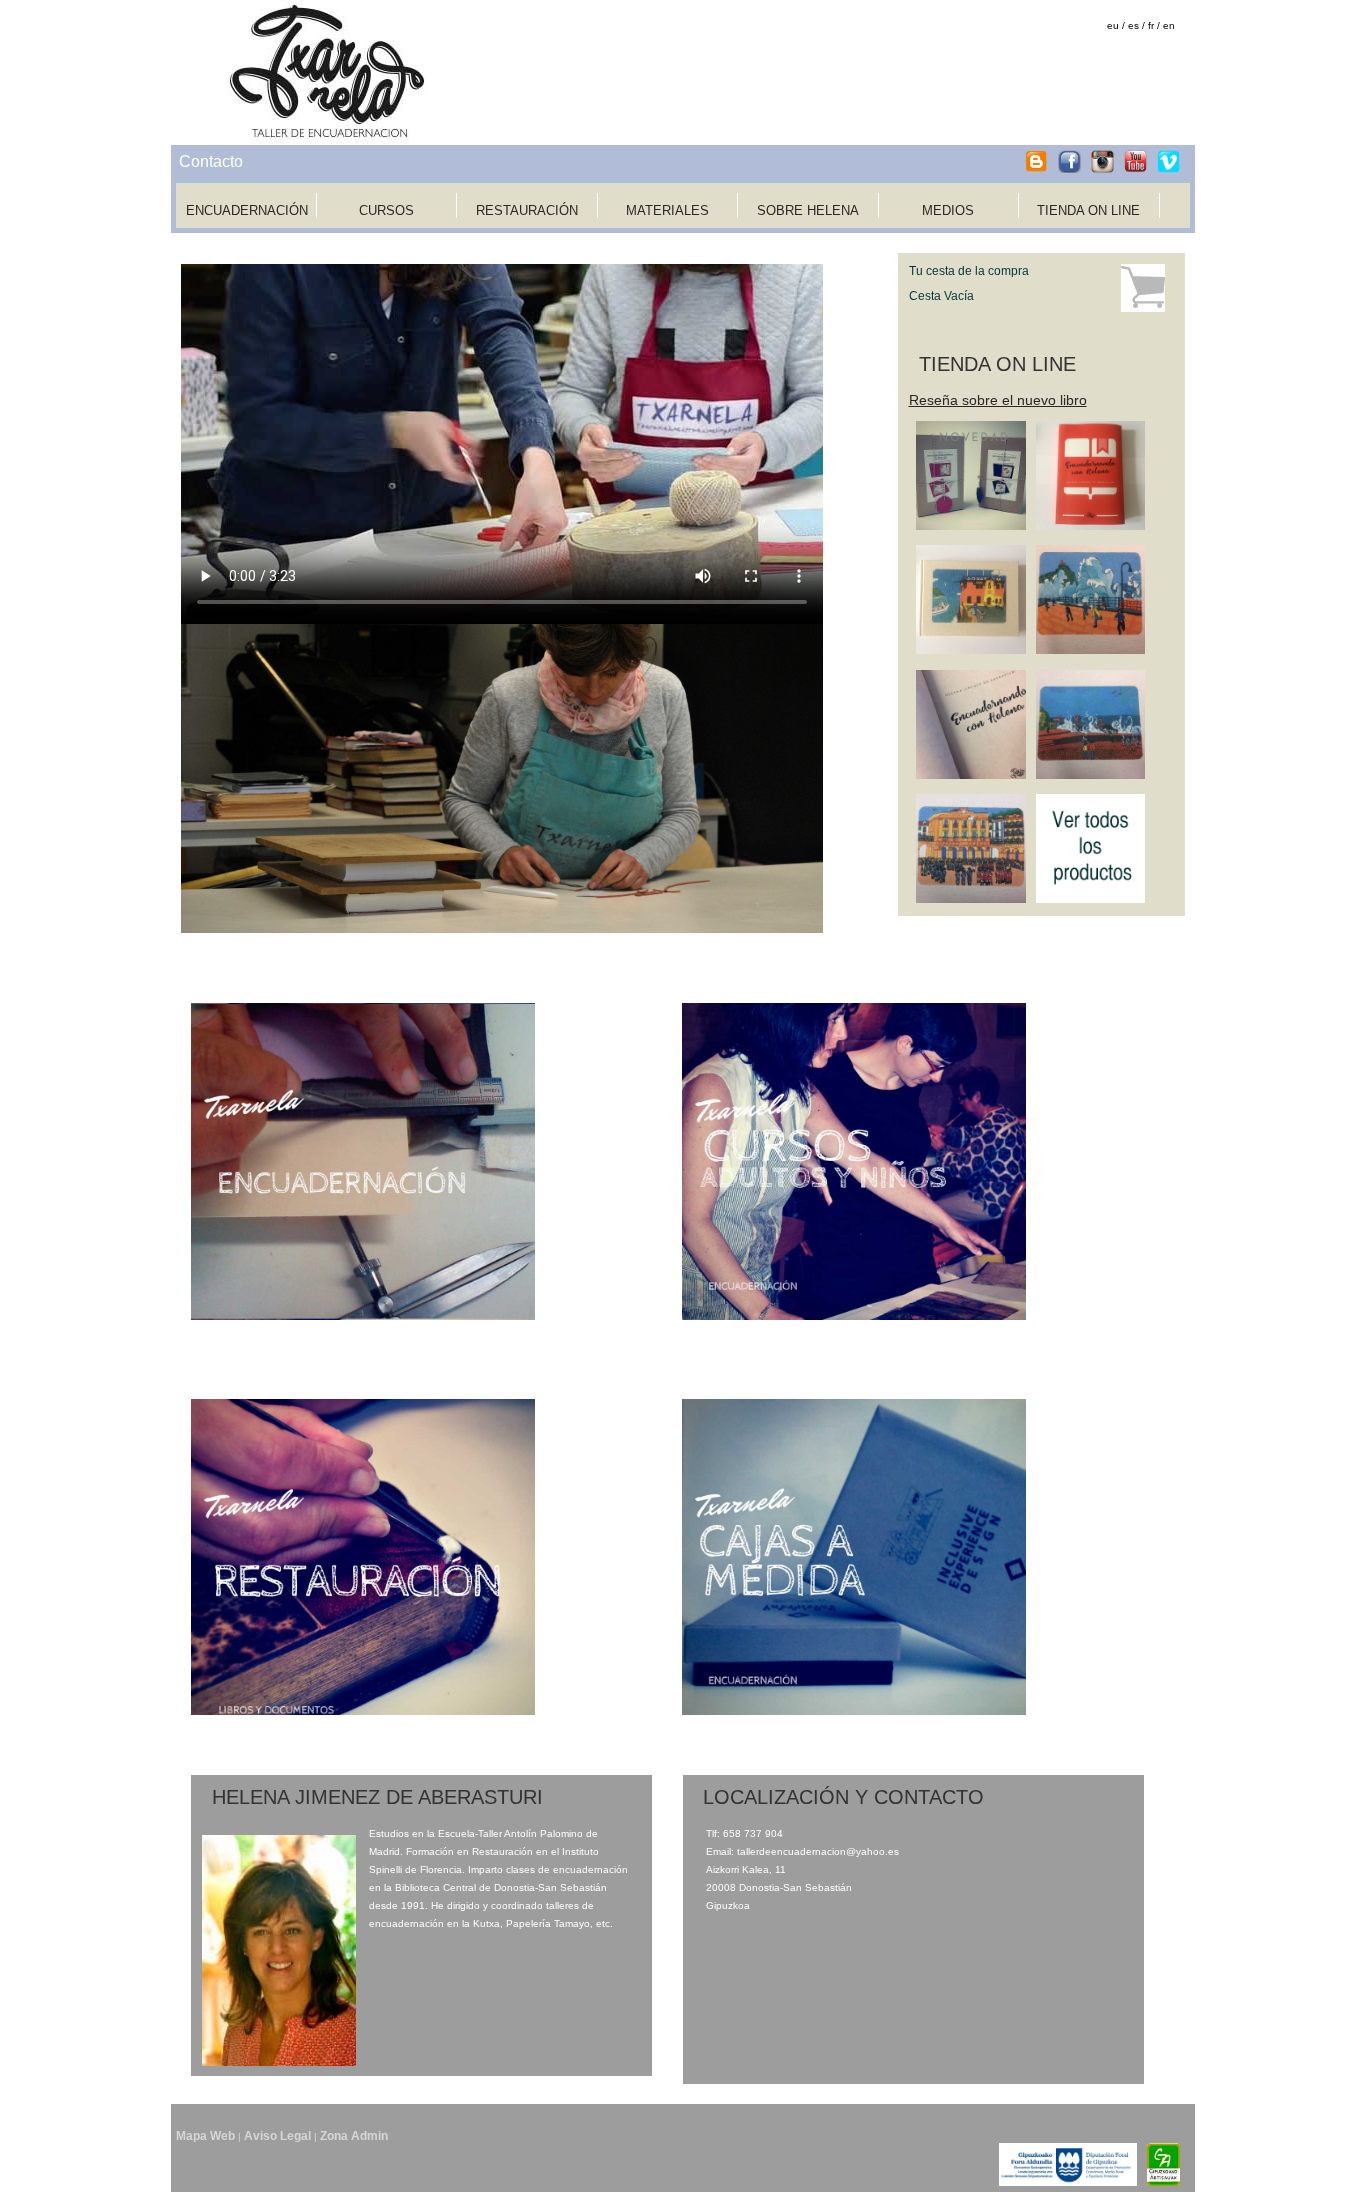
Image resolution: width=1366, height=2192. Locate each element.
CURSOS (386, 210)
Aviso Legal (277, 2136)
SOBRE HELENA (808, 210)
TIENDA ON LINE (1088, 210)
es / (1136, 25)
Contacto (211, 161)
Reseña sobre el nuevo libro (998, 400)
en (1169, 25)
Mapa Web (205, 2136)
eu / (1116, 25)
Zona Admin (354, 2136)
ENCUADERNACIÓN (247, 210)
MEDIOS (948, 210)
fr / (1154, 25)
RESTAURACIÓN (527, 210)
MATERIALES (667, 210)
